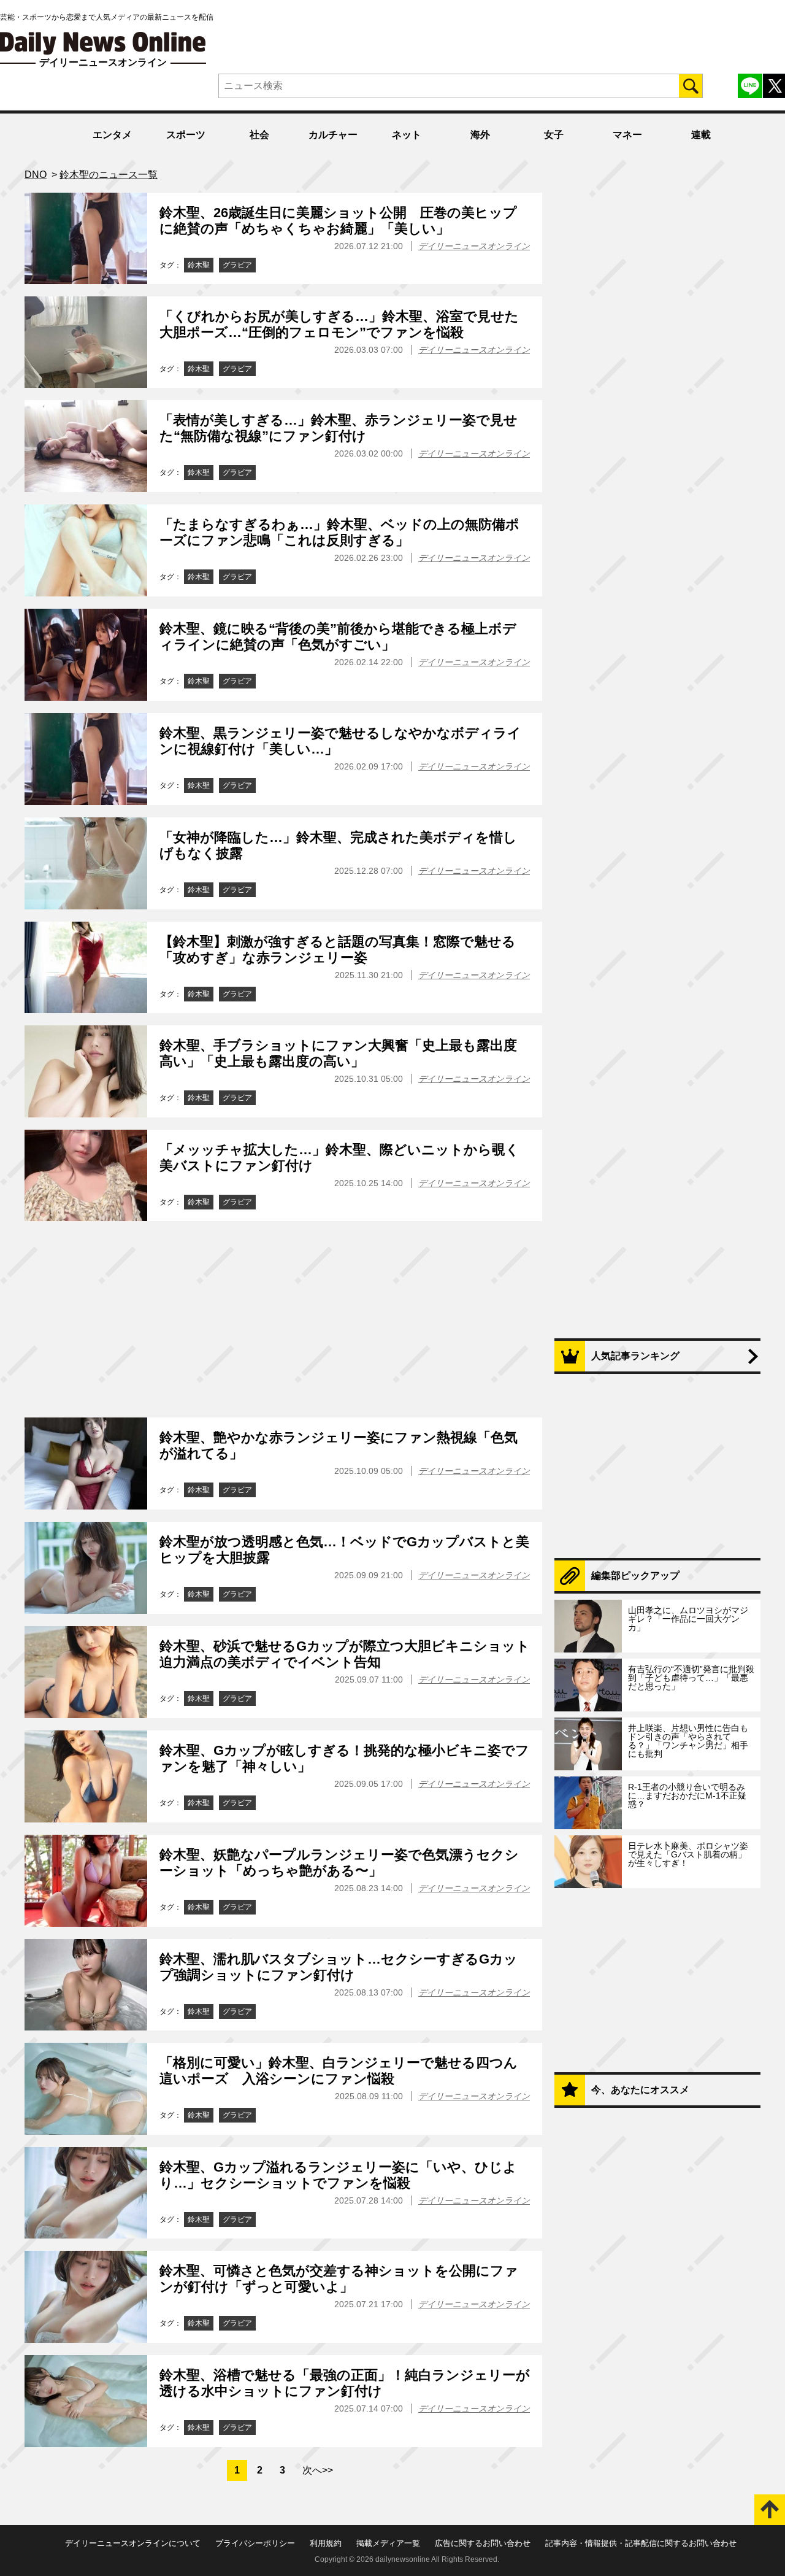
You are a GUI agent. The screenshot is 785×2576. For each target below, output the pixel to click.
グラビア (237, 265)
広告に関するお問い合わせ (483, 2543)
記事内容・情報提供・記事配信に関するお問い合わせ (641, 2543)
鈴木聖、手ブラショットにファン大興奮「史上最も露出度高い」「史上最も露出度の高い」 (338, 1053)
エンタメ (112, 135)
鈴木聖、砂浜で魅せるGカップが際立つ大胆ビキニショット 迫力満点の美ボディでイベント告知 (345, 1654)
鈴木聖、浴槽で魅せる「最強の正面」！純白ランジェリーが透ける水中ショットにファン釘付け (345, 2383)
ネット (407, 135)
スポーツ (186, 135)
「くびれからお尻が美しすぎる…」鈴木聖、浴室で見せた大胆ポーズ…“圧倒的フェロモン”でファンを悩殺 (339, 324)
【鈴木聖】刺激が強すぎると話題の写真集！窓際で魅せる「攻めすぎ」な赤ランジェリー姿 (338, 950)
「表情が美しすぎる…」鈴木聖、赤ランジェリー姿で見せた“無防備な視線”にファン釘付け (339, 428)
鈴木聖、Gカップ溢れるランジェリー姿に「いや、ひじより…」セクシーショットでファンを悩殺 (338, 2175)
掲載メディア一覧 (388, 2543)
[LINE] (750, 86)
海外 (480, 135)
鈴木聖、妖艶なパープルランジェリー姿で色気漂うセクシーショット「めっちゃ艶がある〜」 (339, 1863)
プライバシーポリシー (255, 2543)
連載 (701, 135)
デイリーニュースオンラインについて (133, 2543)
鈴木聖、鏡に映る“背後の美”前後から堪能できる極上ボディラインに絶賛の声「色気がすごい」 (338, 637)
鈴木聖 (199, 265)
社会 (259, 135)
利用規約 (326, 2543)
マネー (627, 135)
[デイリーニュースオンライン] (103, 43)
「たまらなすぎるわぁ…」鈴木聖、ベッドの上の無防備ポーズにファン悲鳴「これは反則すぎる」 (339, 532)
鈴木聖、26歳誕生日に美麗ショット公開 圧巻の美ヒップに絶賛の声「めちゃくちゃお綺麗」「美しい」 (338, 221)
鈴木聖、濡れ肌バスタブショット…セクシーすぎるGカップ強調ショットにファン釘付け (339, 1967)
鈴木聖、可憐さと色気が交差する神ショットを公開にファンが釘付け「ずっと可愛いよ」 (339, 2279)
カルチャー (333, 135)
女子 (554, 135)
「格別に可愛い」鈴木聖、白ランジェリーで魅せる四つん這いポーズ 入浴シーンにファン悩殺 (339, 2071)
